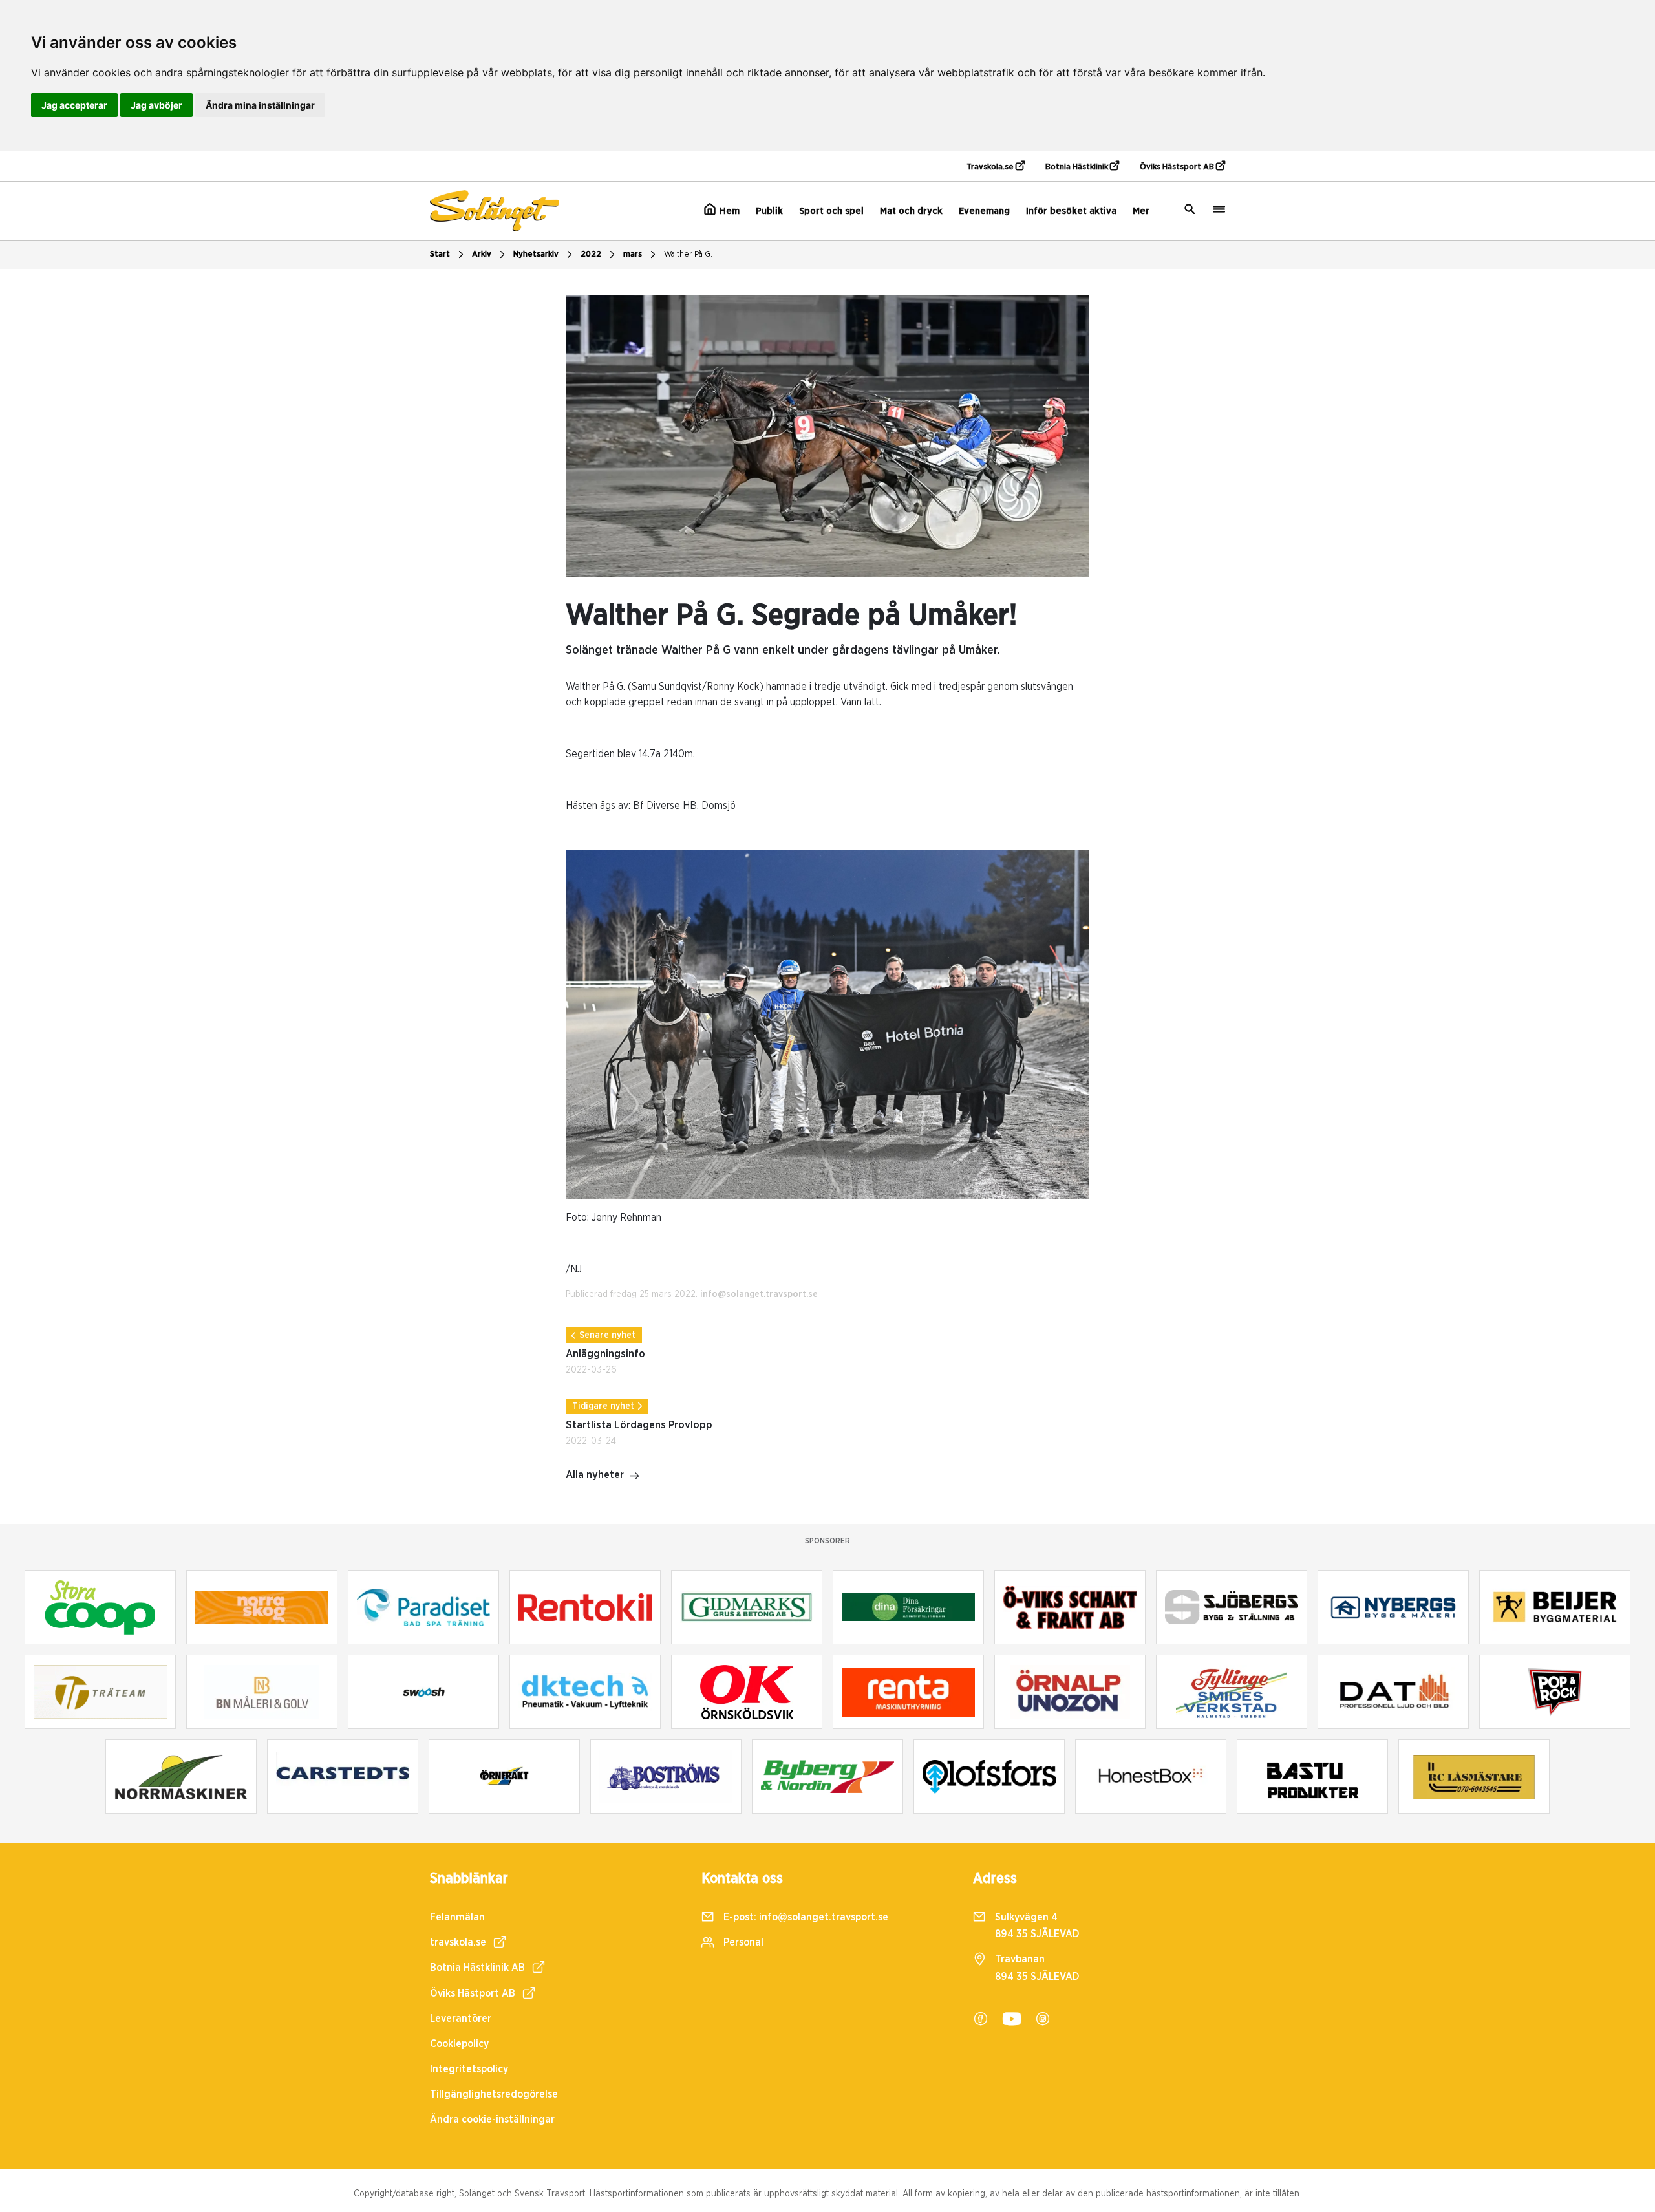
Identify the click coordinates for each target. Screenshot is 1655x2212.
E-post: (805, 1917)
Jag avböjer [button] (156, 105)
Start (440, 254)
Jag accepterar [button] (74, 105)
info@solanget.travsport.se (759, 1294)
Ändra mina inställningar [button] (260, 105)
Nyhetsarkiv (536, 254)
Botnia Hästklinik (1078, 167)
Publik (769, 211)
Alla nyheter (595, 1475)
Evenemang (984, 211)
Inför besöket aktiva (1071, 211)
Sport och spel (831, 211)
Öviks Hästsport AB (1178, 167)
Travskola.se (991, 167)
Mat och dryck (911, 211)
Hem (728, 211)
